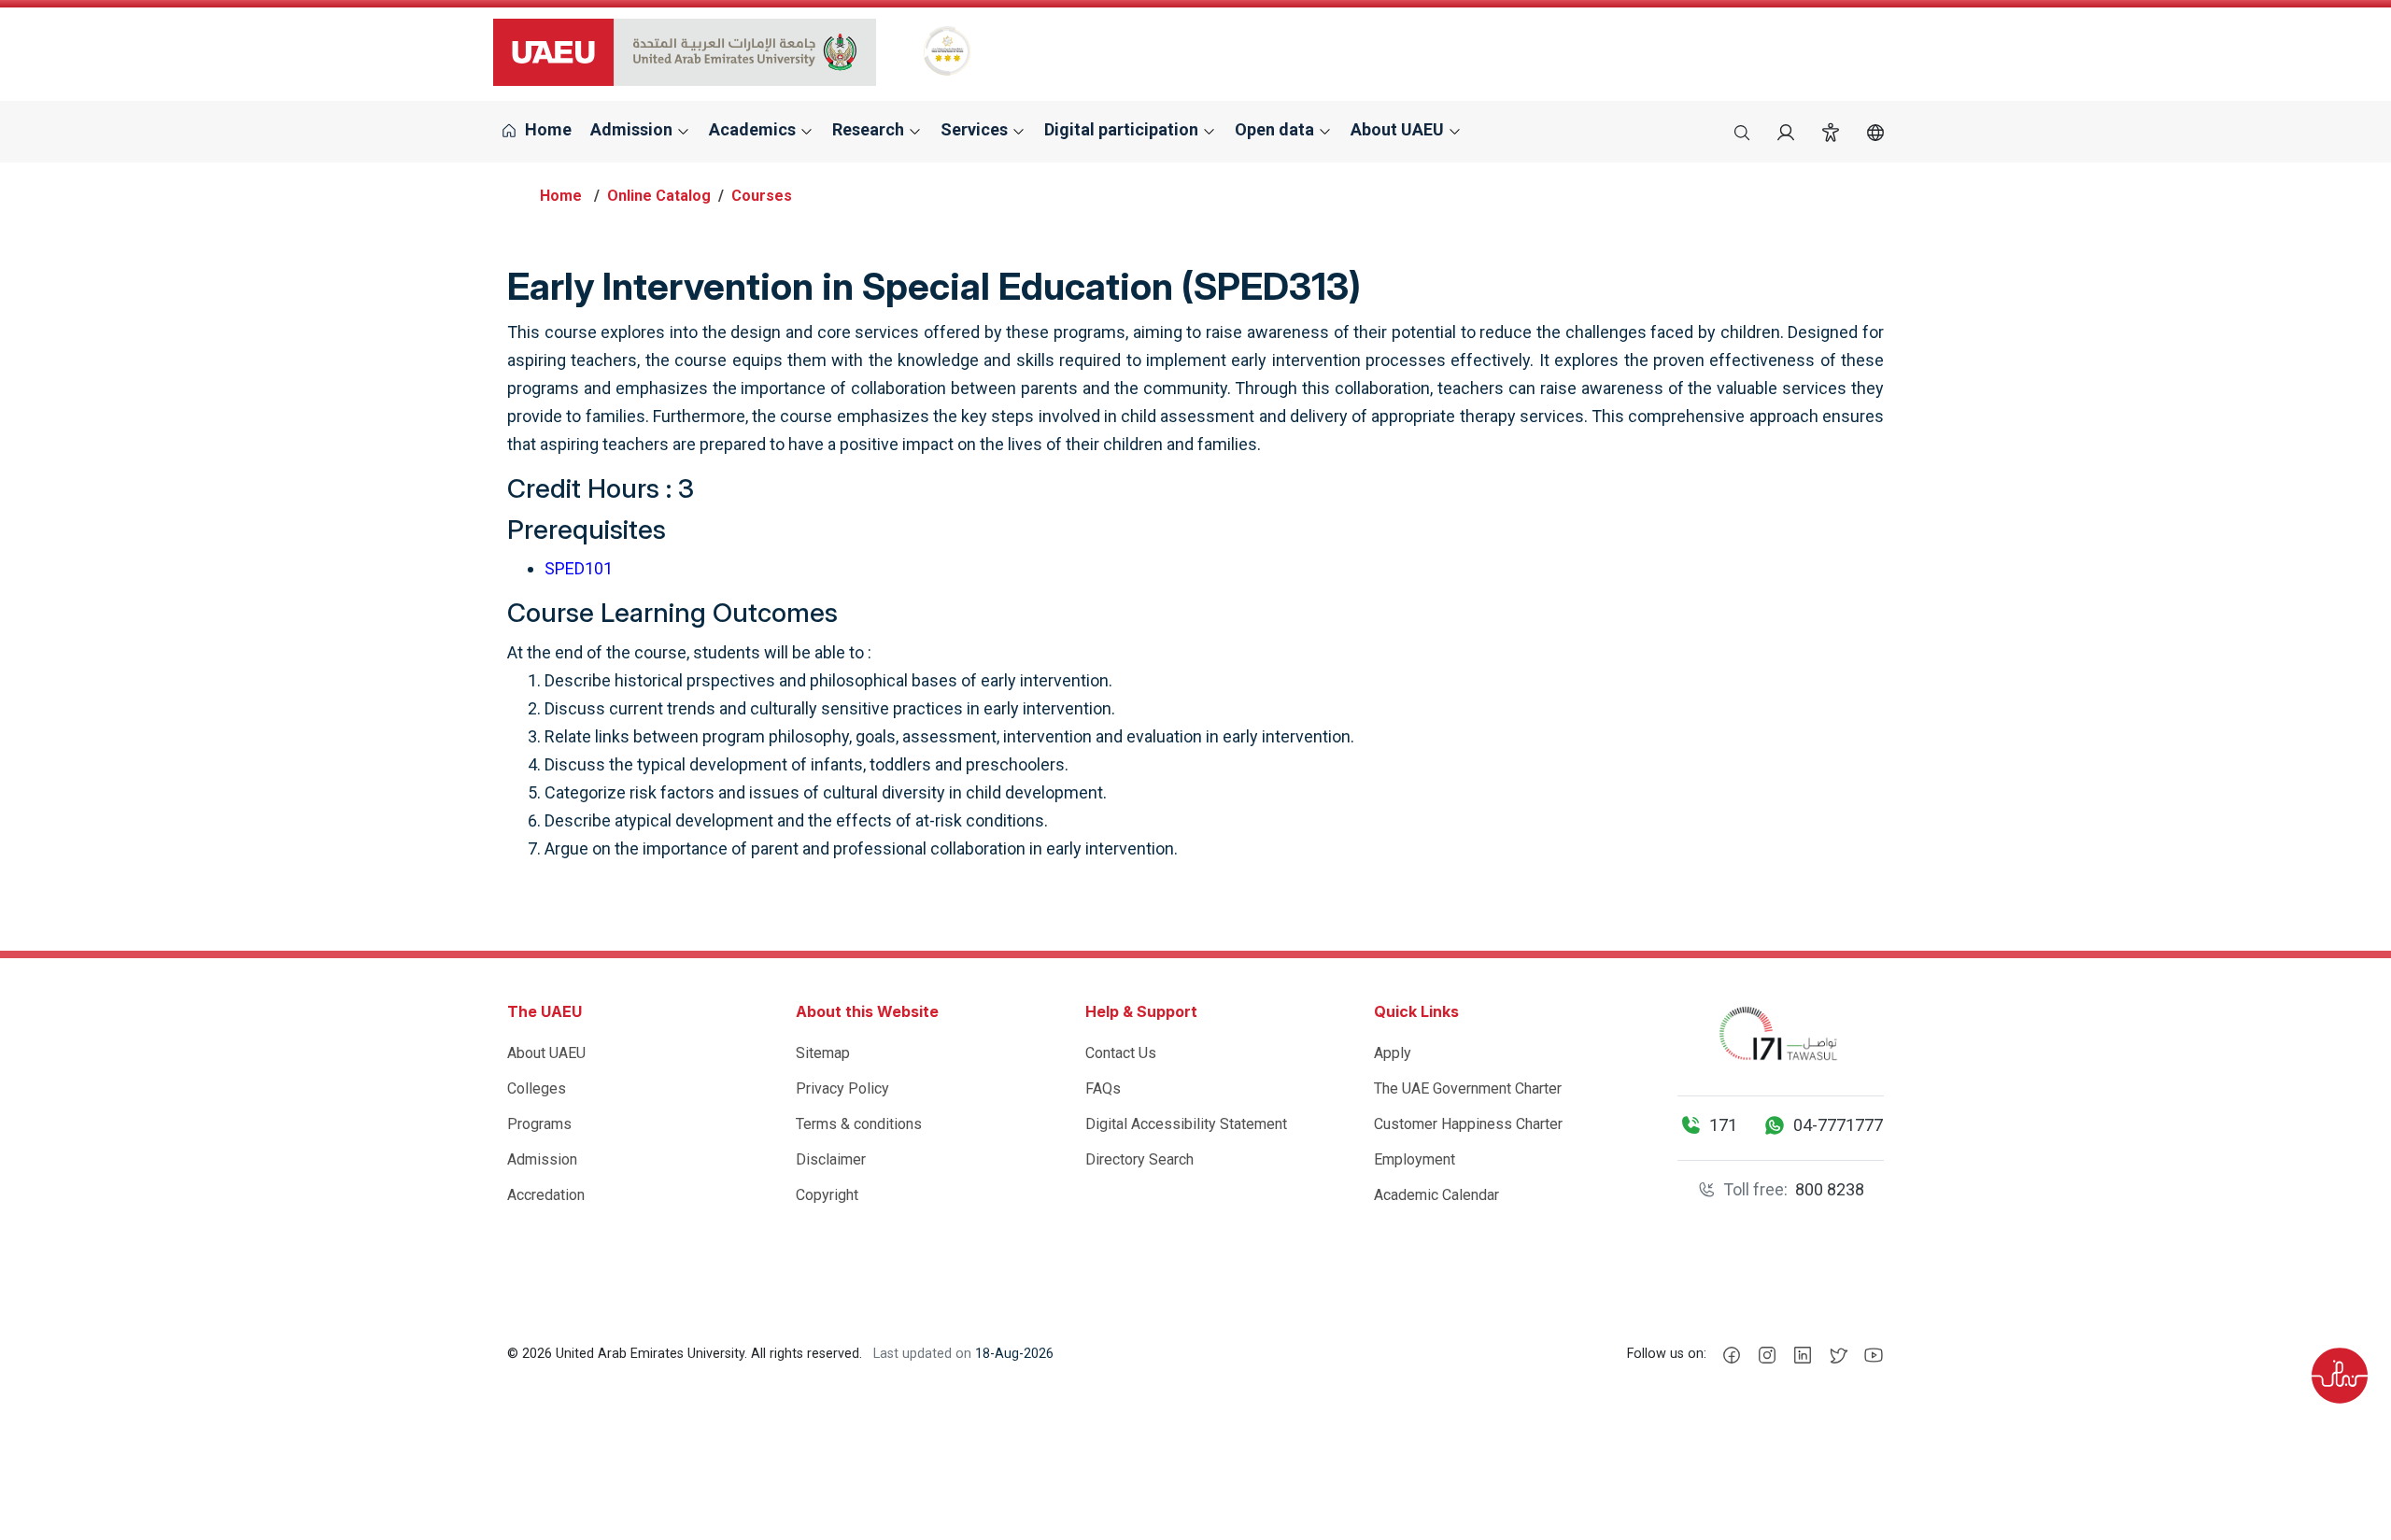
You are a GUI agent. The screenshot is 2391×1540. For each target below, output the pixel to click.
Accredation (546, 1195)
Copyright (827, 1195)
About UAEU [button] (1399, 129)
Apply (1393, 1053)
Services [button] (976, 129)
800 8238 (1830, 1189)
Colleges (537, 1088)
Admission (542, 1159)
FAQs (1103, 1088)
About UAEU (546, 1053)
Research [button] (870, 129)
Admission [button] (633, 129)
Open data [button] (1276, 129)
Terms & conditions (859, 1124)
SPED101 (579, 568)
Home (546, 129)
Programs (539, 1124)
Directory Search (1139, 1159)
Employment (1415, 1159)
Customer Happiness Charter (1468, 1124)
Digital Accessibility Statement (1186, 1124)
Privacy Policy (842, 1088)
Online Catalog (659, 196)
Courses (762, 196)
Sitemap (823, 1053)
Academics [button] (754, 129)
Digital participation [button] (1123, 129)
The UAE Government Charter (1468, 1088)
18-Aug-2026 (1014, 1354)
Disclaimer (831, 1159)
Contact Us (1121, 1053)
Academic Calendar (1436, 1195)
